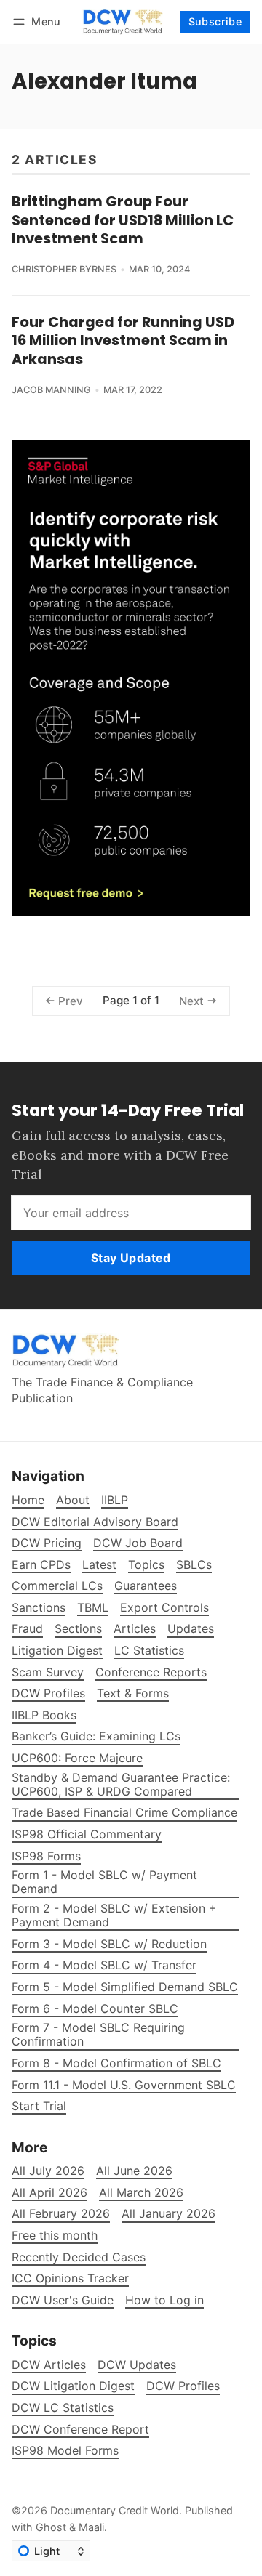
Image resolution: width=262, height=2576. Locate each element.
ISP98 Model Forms (65, 2451)
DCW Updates (137, 2365)
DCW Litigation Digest (73, 2386)
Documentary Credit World (115, 2510)
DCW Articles (49, 2365)
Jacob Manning (51, 390)
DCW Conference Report (80, 2430)
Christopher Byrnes (64, 269)
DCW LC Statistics (63, 2408)
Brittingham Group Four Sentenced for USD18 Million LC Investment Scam (123, 220)
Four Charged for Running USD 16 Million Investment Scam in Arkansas (123, 340)
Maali (91, 2527)
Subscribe (215, 21)
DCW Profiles (183, 2386)
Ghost (51, 2527)
